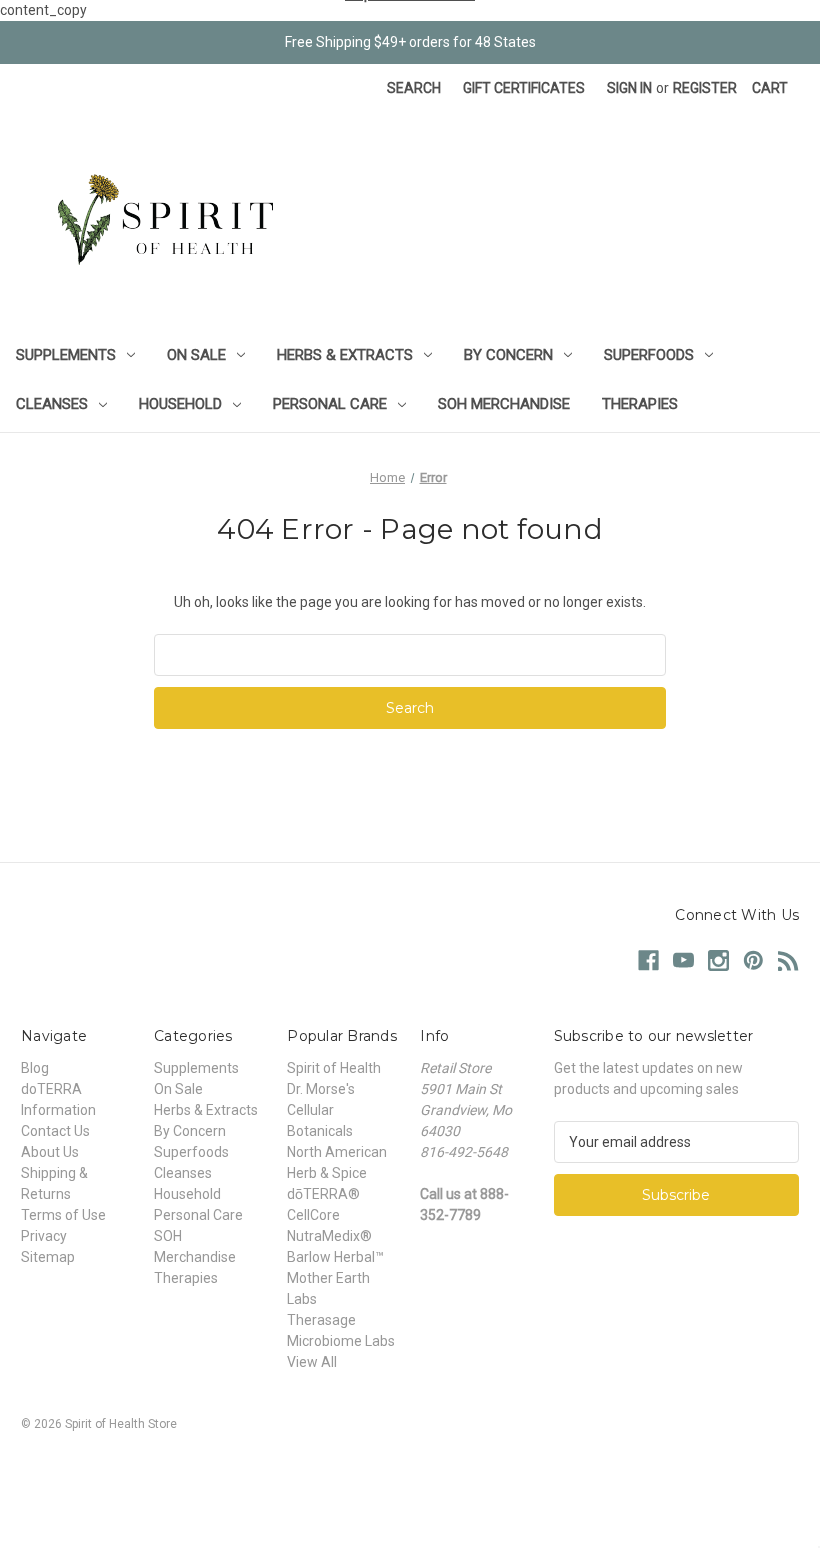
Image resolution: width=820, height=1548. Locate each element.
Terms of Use (63, 1215)
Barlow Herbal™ (335, 1257)
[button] (410, 1469)
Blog (35, 1068)
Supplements (66, 355)
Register (705, 88)
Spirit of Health (334, 1068)
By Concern (508, 355)
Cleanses (52, 404)
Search (414, 88)
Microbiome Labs (341, 1341)
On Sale (196, 355)
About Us (50, 1152)
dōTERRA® (323, 1194)
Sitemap (48, 1257)
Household (180, 404)
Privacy (44, 1236)
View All (312, 1362)
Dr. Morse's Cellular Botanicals (321, 1110)
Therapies (640, 404)
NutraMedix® (329, 1236)
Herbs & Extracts (345, 355)
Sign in (629, 88)
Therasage (321, 1320)
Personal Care (330, 404)
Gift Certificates (524, 88)
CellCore (313, 1215)
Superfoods (649, 355)
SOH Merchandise (504, 404)
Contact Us (55, 1131)
